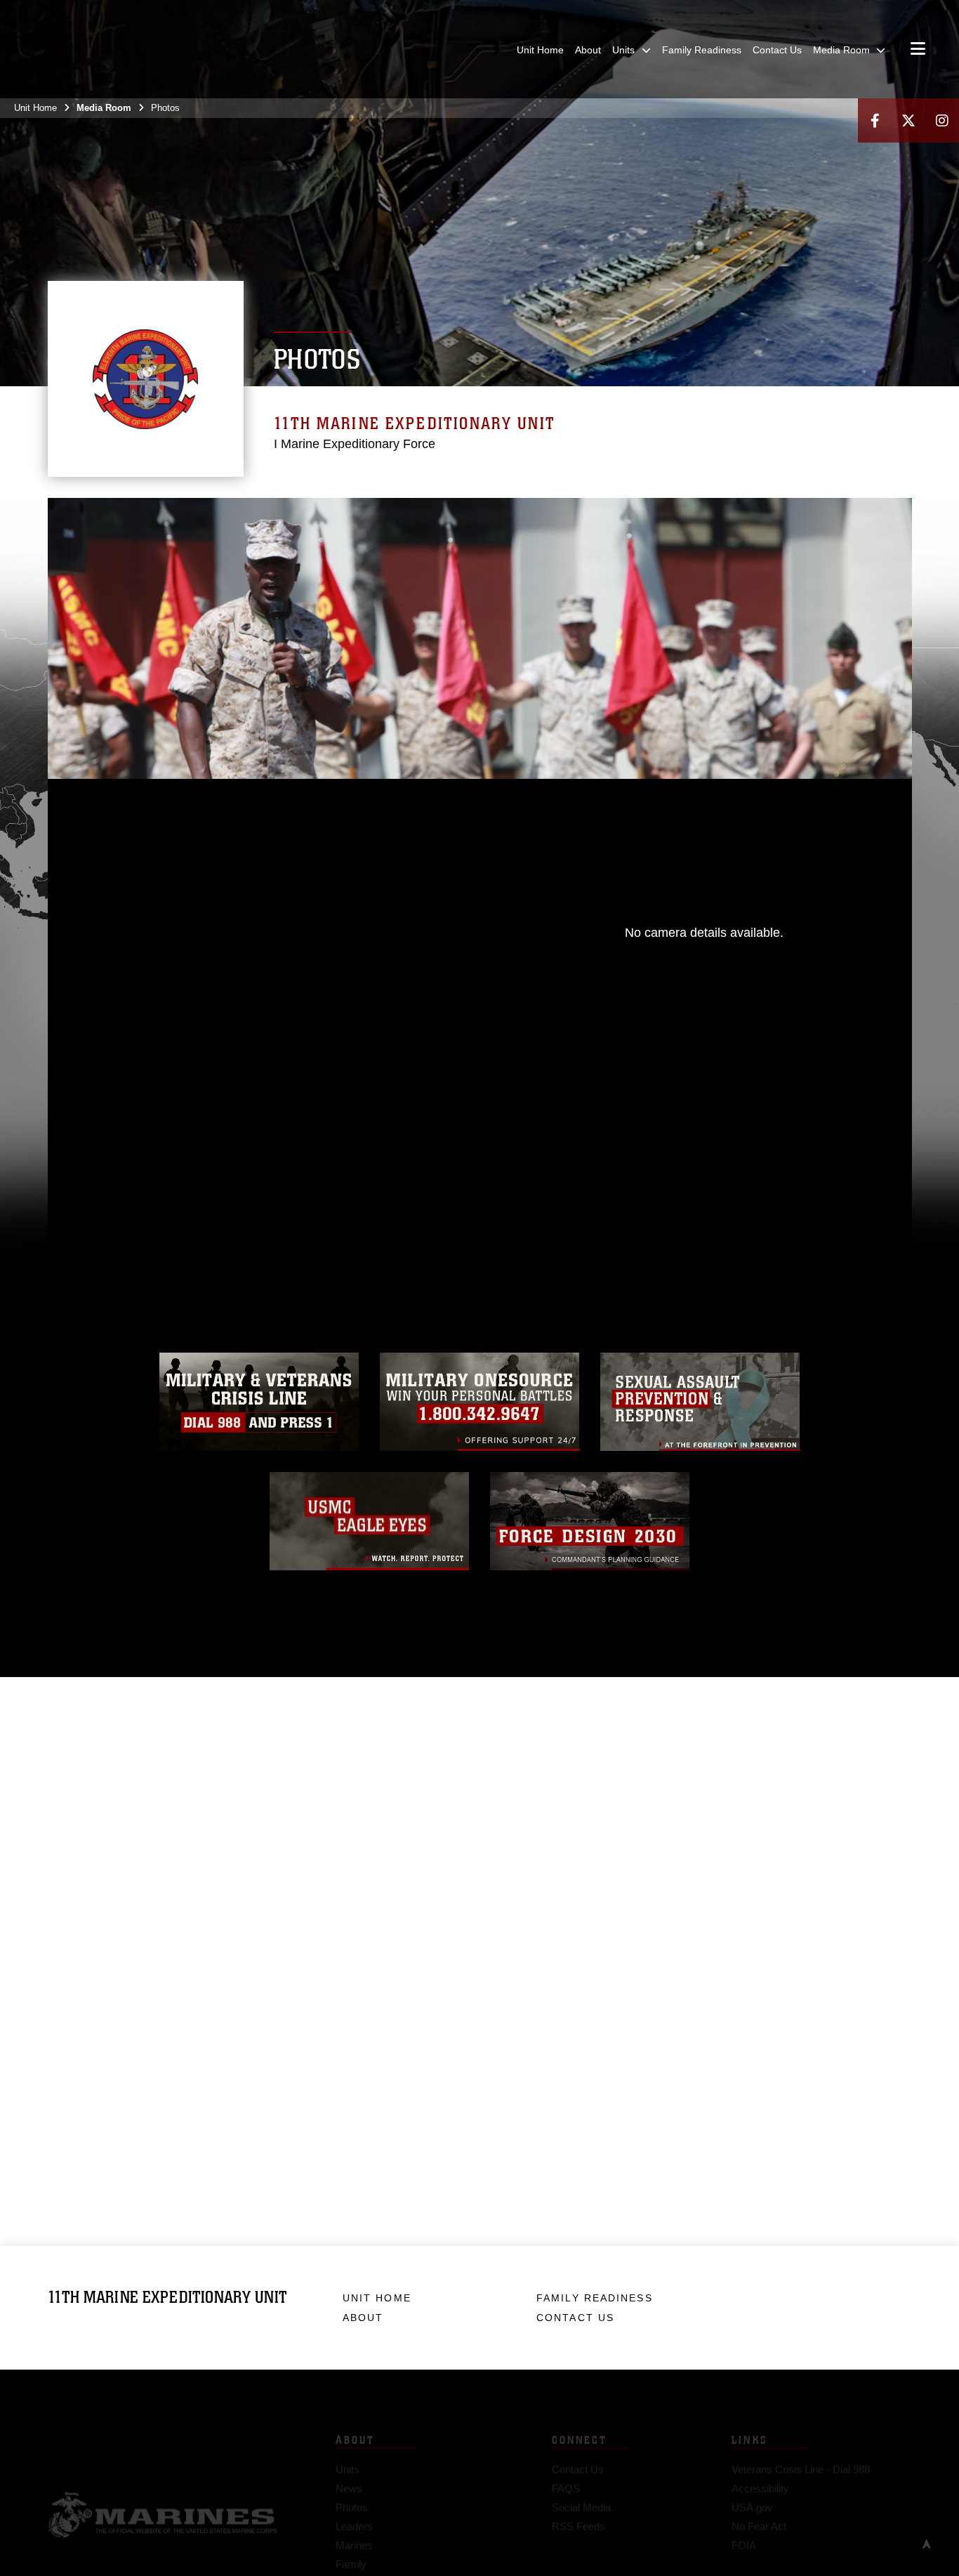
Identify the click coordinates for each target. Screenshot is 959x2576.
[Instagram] (942, 120)
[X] (908, 120)
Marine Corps (163, 2493)
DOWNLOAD (207, 1144)
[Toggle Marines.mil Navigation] (918, 50)
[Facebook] (875, 120)
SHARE (327, 1144)
